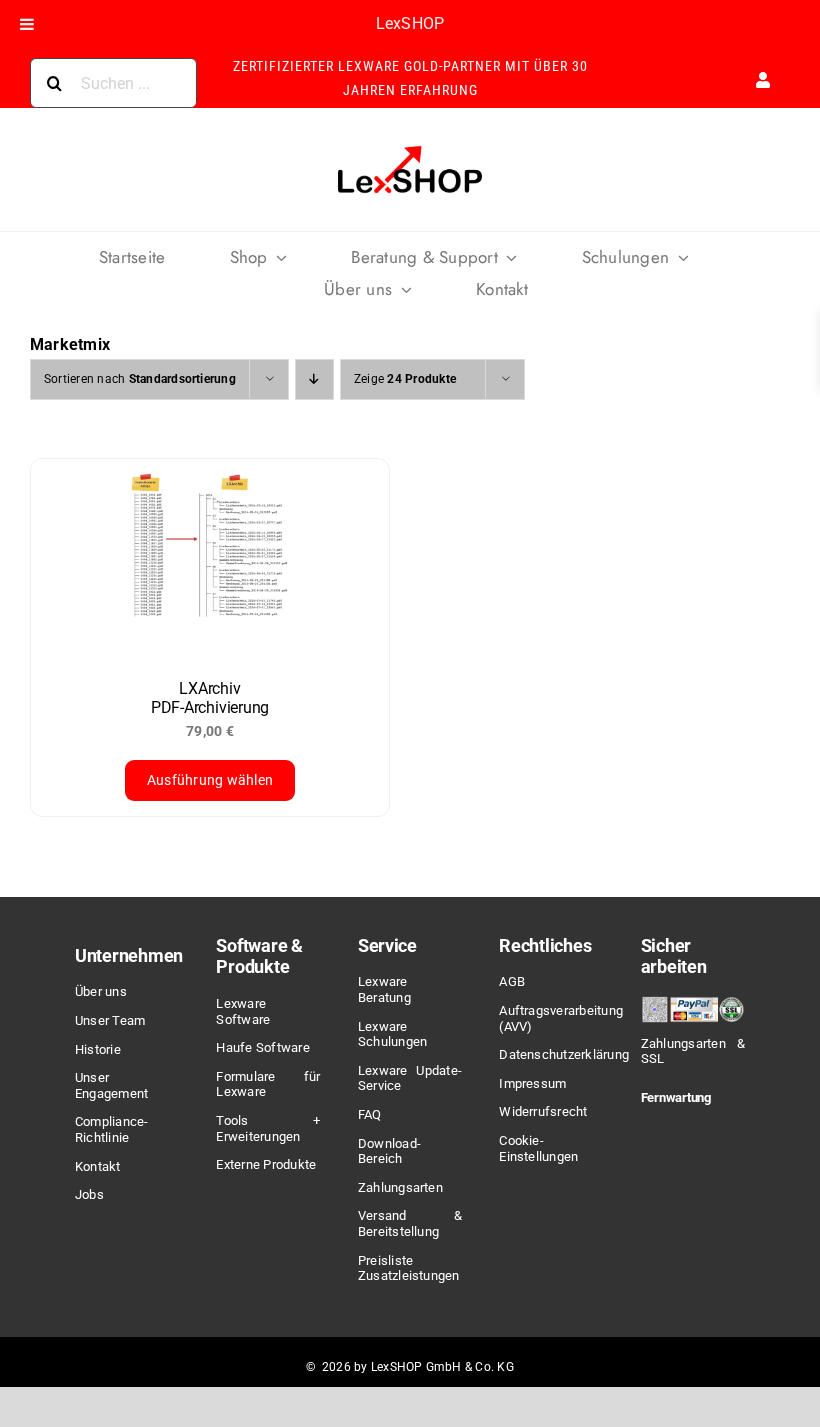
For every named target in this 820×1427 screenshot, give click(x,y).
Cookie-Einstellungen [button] (538, 1148)
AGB (512, 981)
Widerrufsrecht (543, 1111)
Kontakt (98, 1166)
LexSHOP (410, 23)
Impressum (532, 1083)
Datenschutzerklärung (564, 1054)
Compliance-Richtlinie (112, 1129)
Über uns (101, 991)
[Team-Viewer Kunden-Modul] (693, 1131)
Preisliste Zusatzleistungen (409, 1268)
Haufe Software (262, 1047)
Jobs (89, 1194)
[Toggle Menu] (27, 24)
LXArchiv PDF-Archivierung (210, 698)
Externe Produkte (266, 1164)
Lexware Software (243, 1011)
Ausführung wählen (210, 780)
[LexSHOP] (410, 147)
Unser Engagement (111, 1085)
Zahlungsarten (400, 1187)
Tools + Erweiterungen (268, 1128)
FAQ (370, 1114)
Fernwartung (676, 1097)
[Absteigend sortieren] (314, 379)
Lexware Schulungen (392, 1034)
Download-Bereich (389, 1151)
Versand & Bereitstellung (410, 1223)
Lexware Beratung (384, 989)
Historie (98, 1049)
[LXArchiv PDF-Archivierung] (210, 559)
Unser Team (110, 1020)
